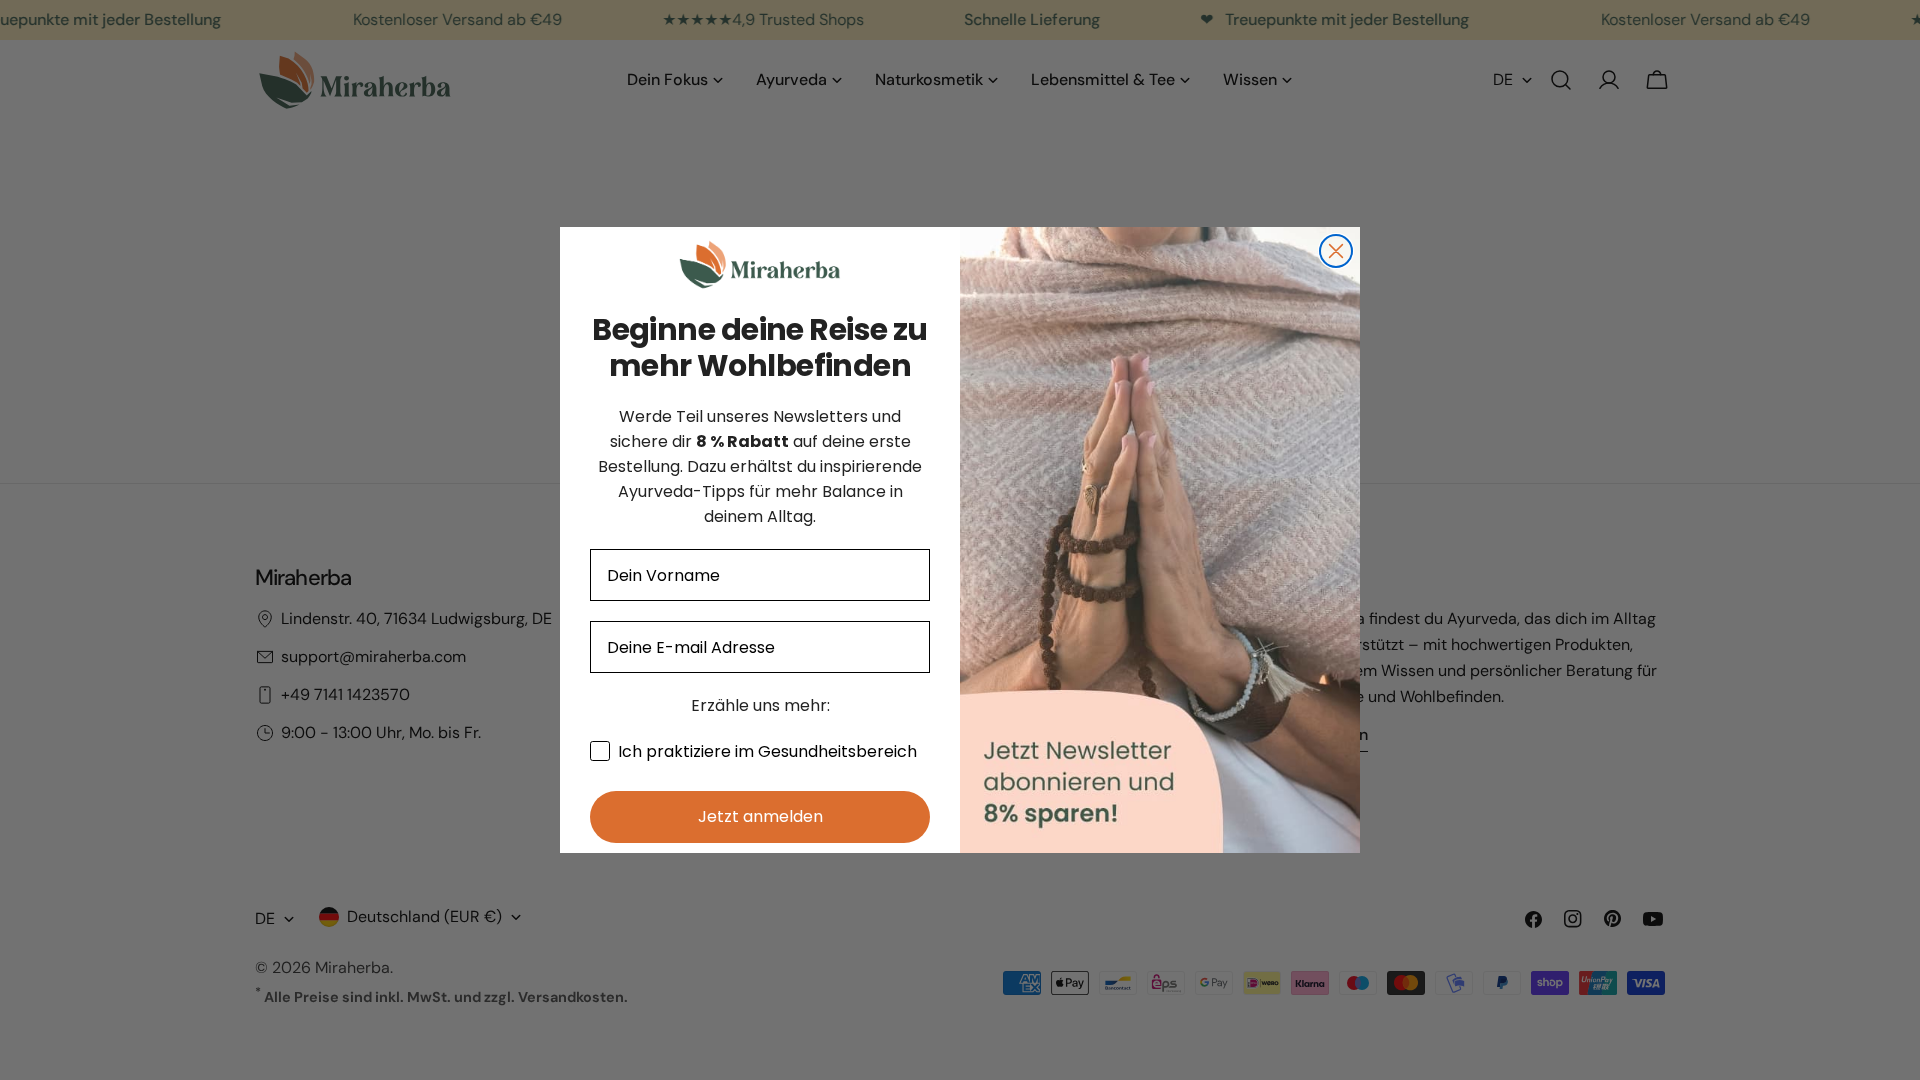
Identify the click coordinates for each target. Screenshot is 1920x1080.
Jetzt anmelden (760, 816)
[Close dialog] (1336, 251)
